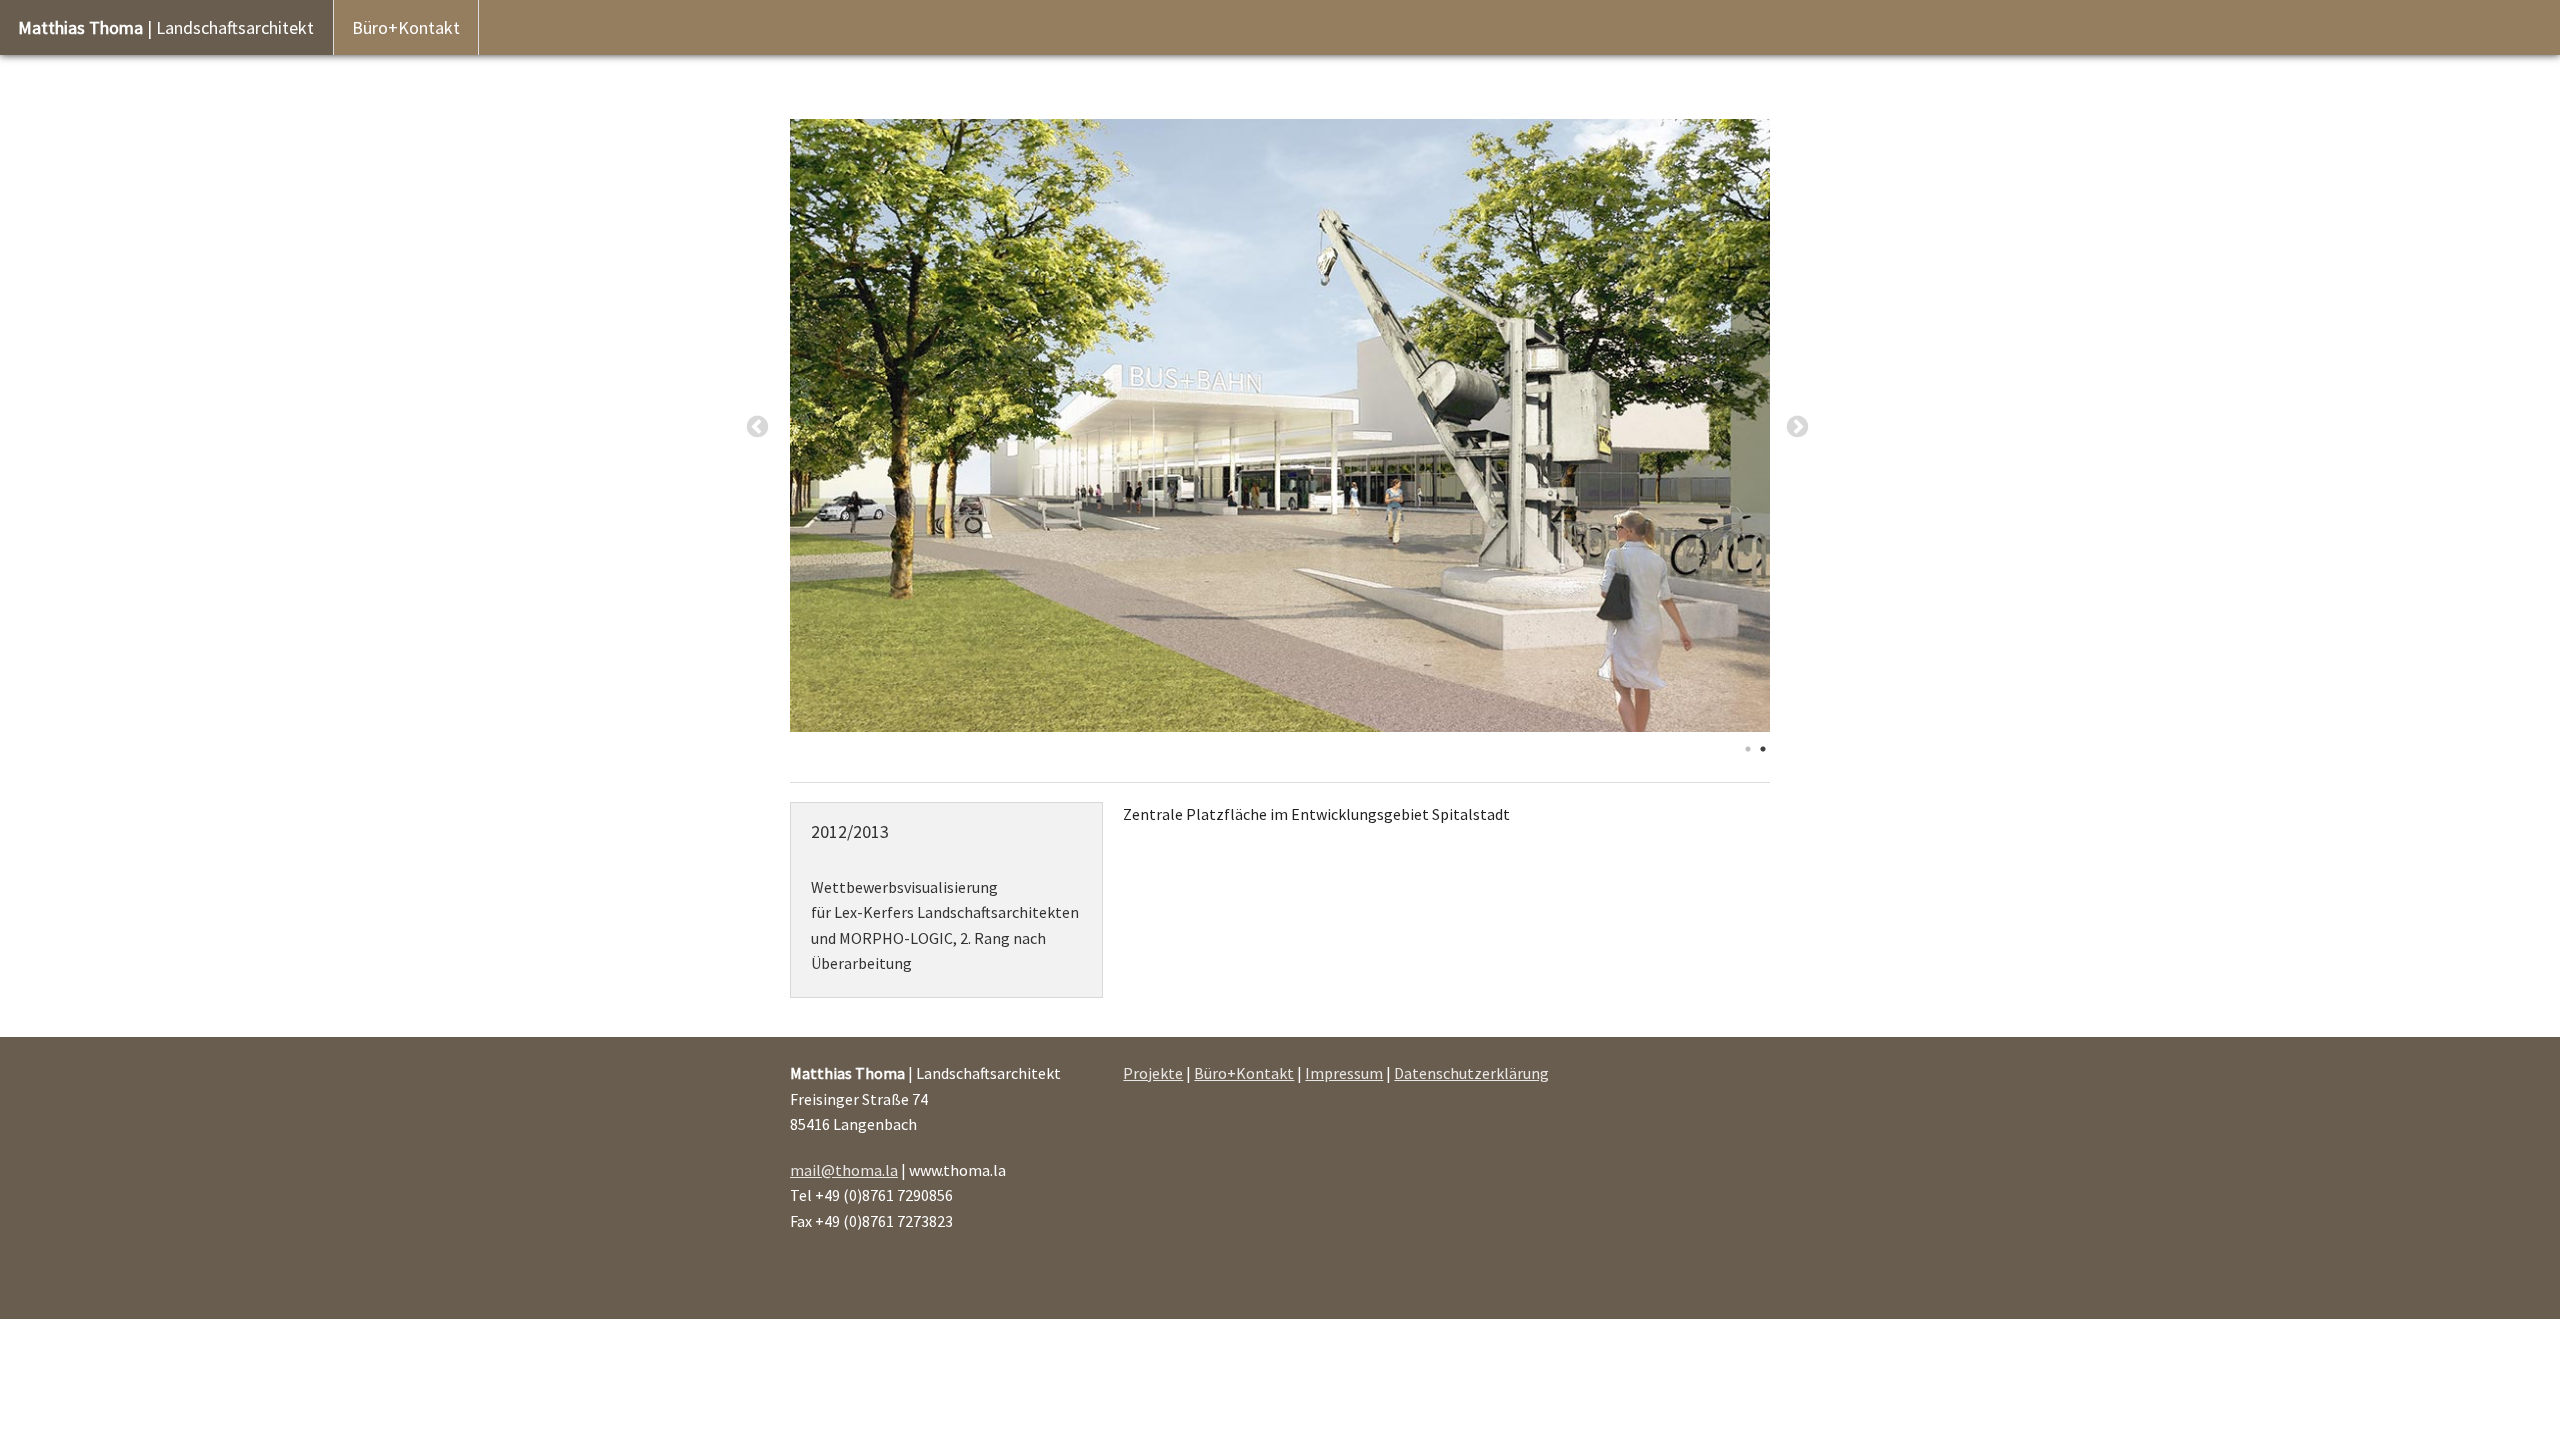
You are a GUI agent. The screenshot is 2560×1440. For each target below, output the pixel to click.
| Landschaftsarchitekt (166, 27)
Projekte (1153, 1073)
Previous (757, 427)
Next (1797, 427)
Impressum (1344, 1073)
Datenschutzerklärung (1471, 1073)
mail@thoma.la (844, 1170)
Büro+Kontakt (406, 27)
